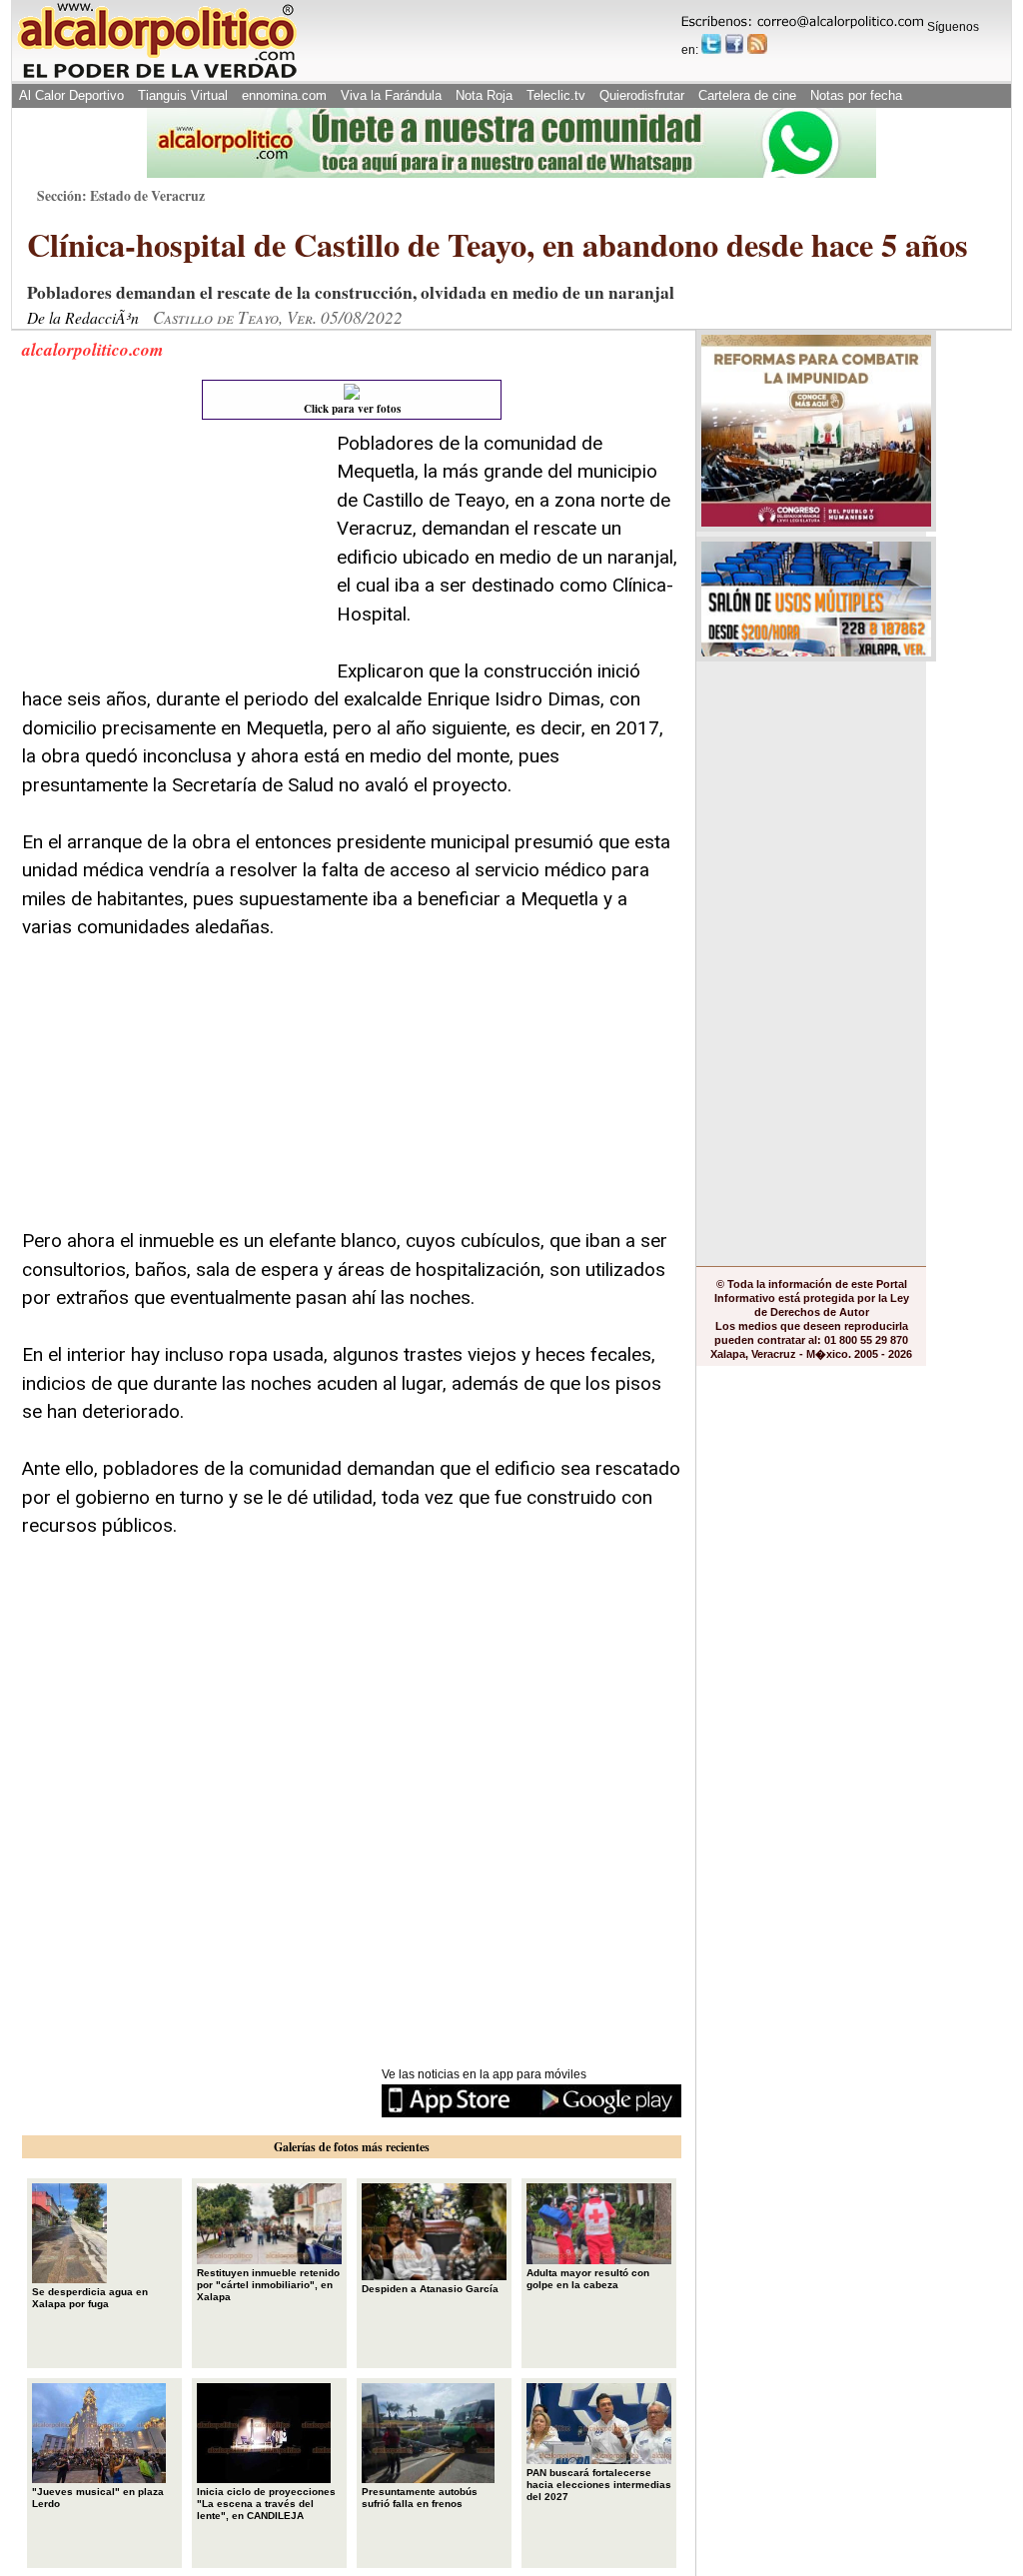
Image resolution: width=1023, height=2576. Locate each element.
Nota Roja (484, 95)
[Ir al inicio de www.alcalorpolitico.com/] (157, 76)
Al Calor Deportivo (71, 95)
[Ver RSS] (757, 44)
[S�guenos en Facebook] (734, 44)
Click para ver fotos (352, 409)
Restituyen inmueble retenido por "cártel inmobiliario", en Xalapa (268, 2285)
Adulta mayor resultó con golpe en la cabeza (588, 2279)
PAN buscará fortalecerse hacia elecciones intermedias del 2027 (599, 2485)
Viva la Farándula (391, 95)
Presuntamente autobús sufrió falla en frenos (420, 2498)
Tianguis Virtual (183, 95)
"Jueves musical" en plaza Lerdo (98, 2498)
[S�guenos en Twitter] (711, 44)
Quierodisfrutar (642, 95)
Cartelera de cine (747, 95)
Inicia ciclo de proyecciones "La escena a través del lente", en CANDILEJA (266, 2504)
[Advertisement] (172, 555)
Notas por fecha (856, 95)
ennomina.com (284, 95)
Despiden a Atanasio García (430, 2289)
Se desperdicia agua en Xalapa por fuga (90, 2298)
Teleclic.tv (556, 95)
